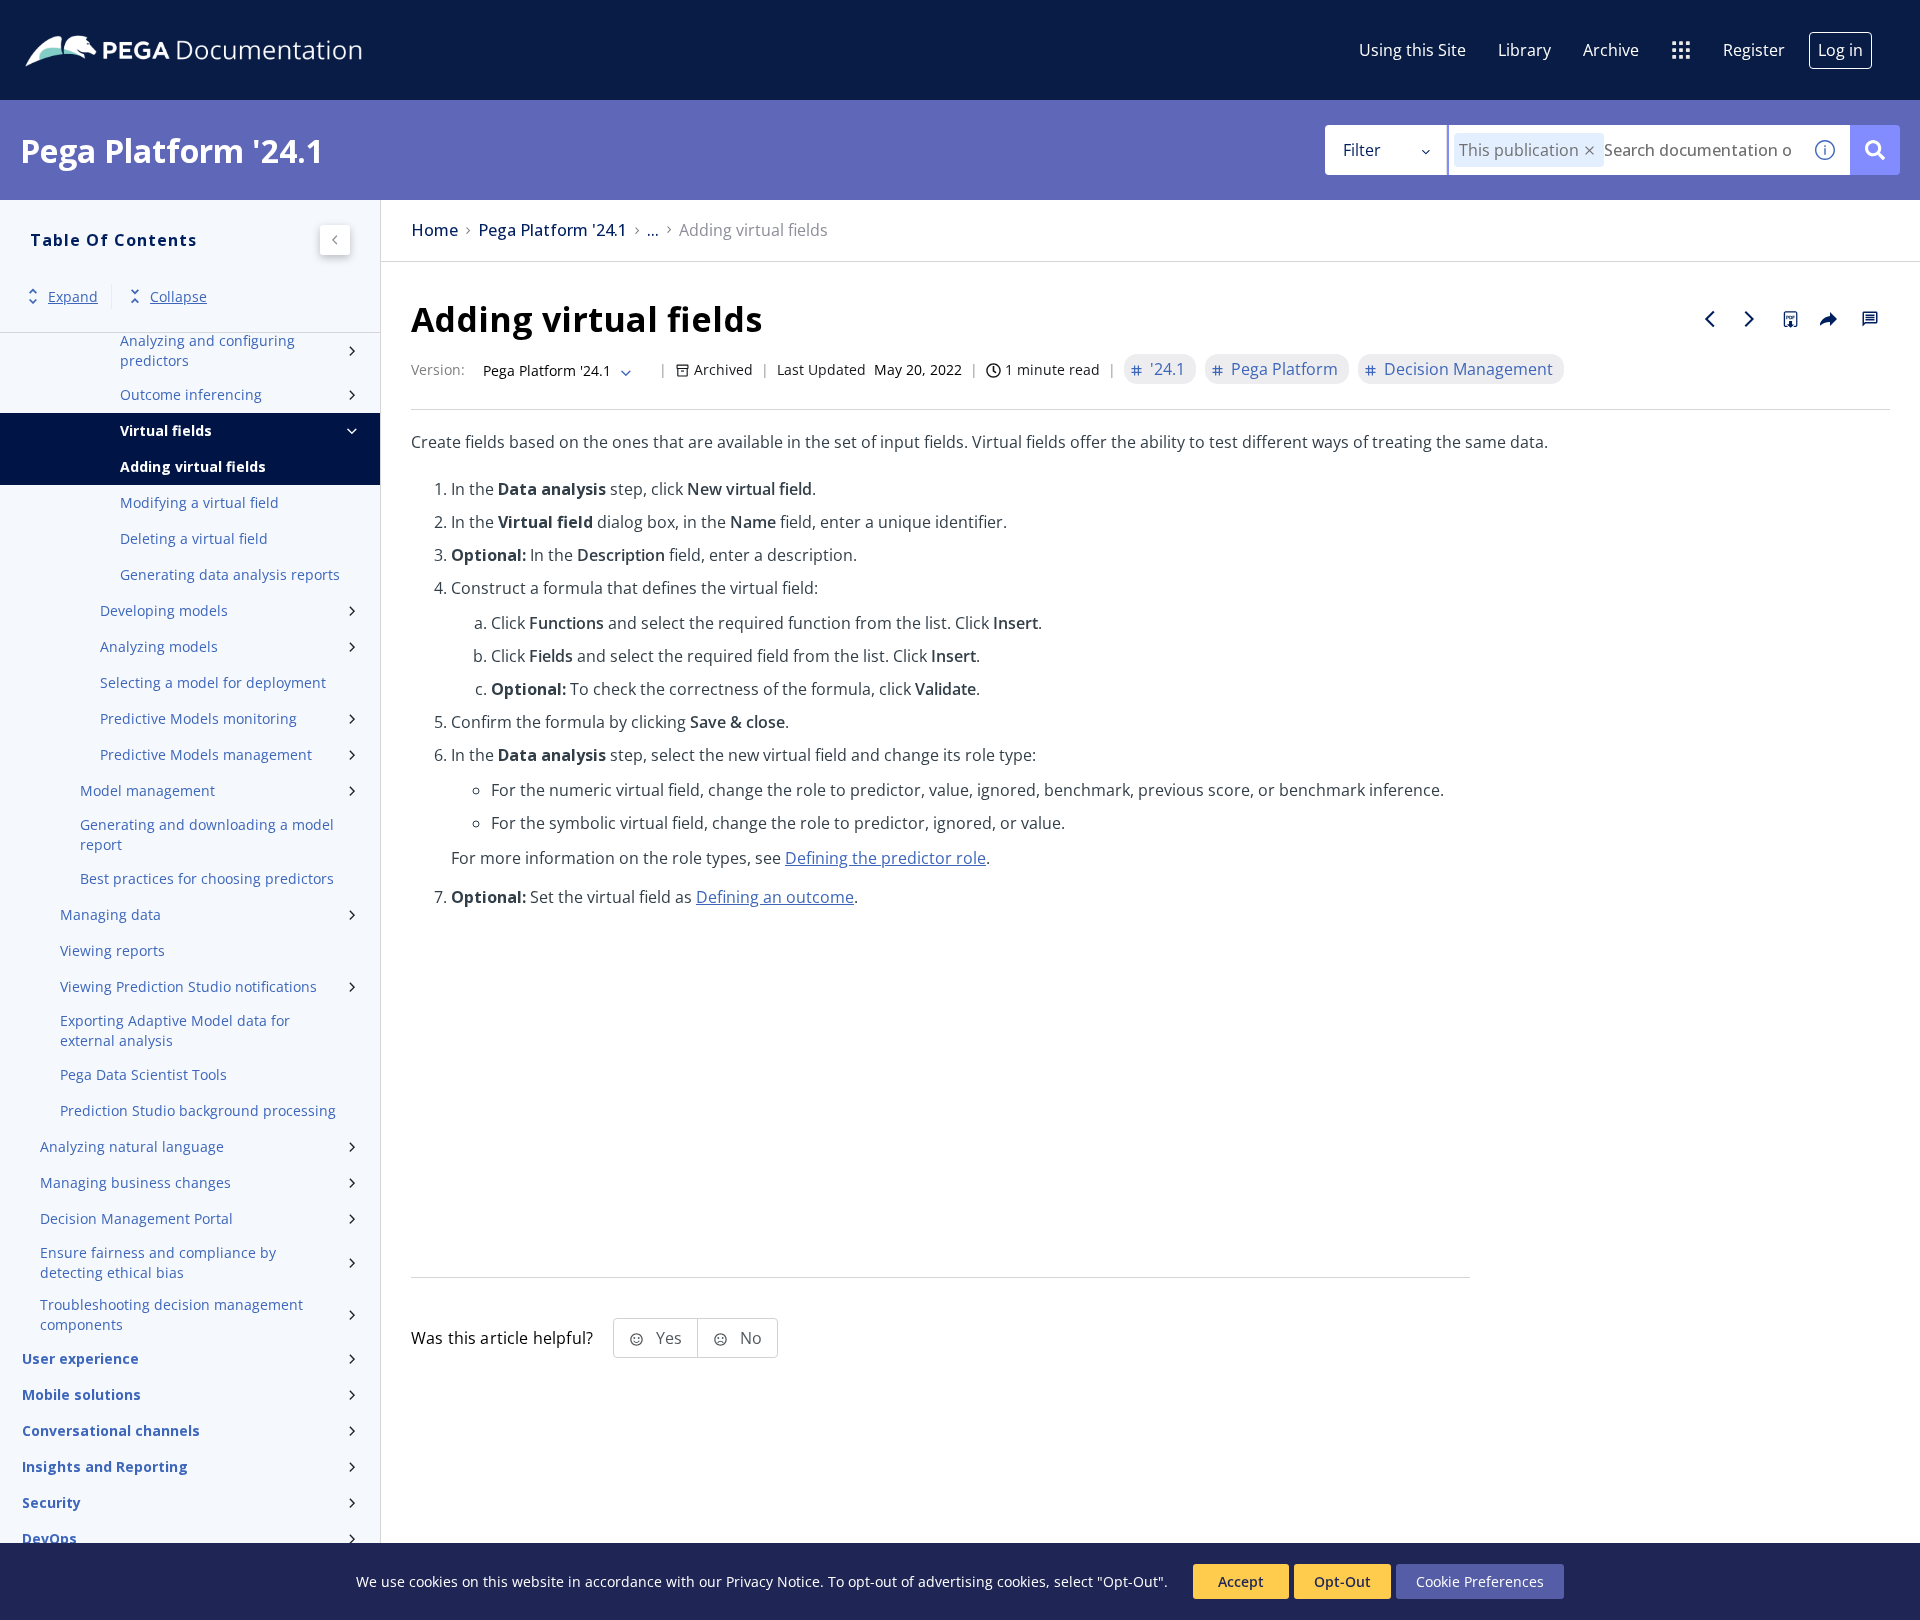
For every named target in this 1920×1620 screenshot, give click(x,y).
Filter (1362, 150)
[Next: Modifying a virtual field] (1750, 319)
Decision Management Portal (136, 1218)
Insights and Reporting (105, 1466)
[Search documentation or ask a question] (1875, 150)
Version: (438, 369)
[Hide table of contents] (335, 240)
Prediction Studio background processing (198, 1110)
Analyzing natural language (132, 1146)
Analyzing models (159, 646)
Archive (1611, 50)
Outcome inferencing (191, 394)
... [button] (653, 230)
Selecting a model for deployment (213, 682)
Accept (1241, 1581)
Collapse (178, 296)
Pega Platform (1284, 369)
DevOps (49, 1538)
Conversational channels (111, 1430)
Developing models (164, 610)
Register (1754, 50)
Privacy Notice (773, 1581)
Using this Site (1412, 50)
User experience (80, 1358)
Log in (1840, 50)
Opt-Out (1342, 1581)
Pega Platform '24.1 (552, 230)
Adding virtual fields (193, 466)
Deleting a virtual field (194, 538)
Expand (73, 296)
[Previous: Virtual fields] (1710, 319)
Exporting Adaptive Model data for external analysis (175, 1030)
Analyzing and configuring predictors (207, 350)
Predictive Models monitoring (198, 718)
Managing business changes (135, 1182)
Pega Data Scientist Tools (143, 1074)
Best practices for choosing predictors (207, 878)
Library (1524, 50)
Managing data (110, 914)
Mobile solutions (81, 1394)
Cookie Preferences (1480, 1581)
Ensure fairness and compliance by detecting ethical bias (158, 1262)
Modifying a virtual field (199, 502)
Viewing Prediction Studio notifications (188, 986)
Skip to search (242, 23)
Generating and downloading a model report (207, 834)
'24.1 (1167, 369)
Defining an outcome (775, 897)
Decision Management (1468, 369)
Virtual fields (166, 430)
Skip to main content (89, 23)
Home (434, 230)
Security (51, 1502)
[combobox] (1624, 150)
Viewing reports (112, 950)
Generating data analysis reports (230, 574)
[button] (1589, 150)
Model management (147, 790)
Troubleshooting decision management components (171, 1314)
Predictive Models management (206, 754)
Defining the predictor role (885, 858)
